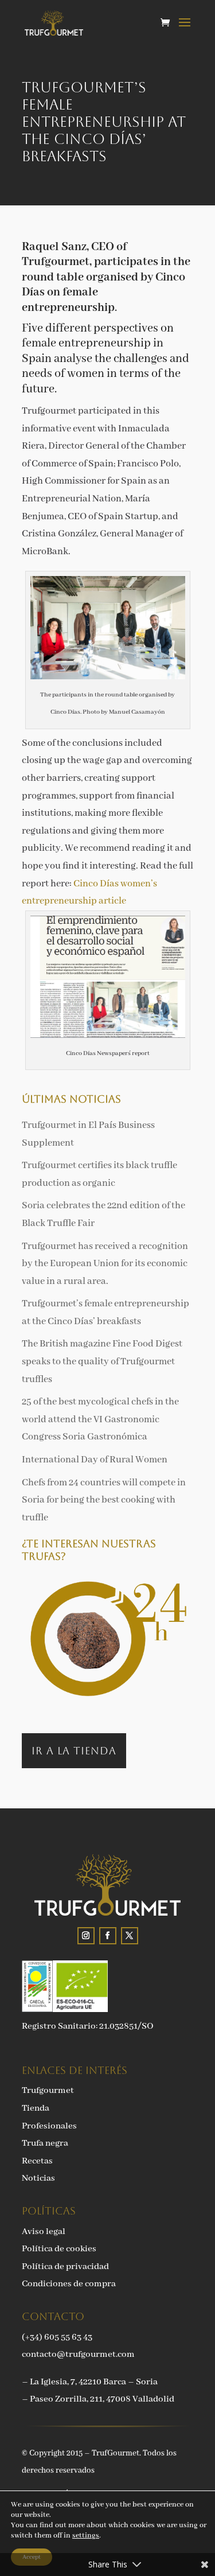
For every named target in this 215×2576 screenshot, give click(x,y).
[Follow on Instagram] (86, 1936)
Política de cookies (59, 2249)
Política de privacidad (65, 2267)
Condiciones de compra (69, 2284)
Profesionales (49, 2126)
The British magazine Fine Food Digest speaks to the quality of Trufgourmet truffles (102, 1361)
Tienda (36, 2108)
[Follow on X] (130, 1936)
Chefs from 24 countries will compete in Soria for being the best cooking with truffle (104, 1500)
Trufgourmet (48, 2091)
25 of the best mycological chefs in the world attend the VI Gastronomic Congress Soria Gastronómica (100, 1419)
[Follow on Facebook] (108, 1936)
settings (86, 2536)
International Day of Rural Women (95, 1460)
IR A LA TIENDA (74, 1751)
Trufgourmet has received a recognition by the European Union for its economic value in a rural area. (105, 1264)
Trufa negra (45, 2143)
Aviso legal (44, 2232)
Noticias (38, 2178)
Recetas (37, 2161)
